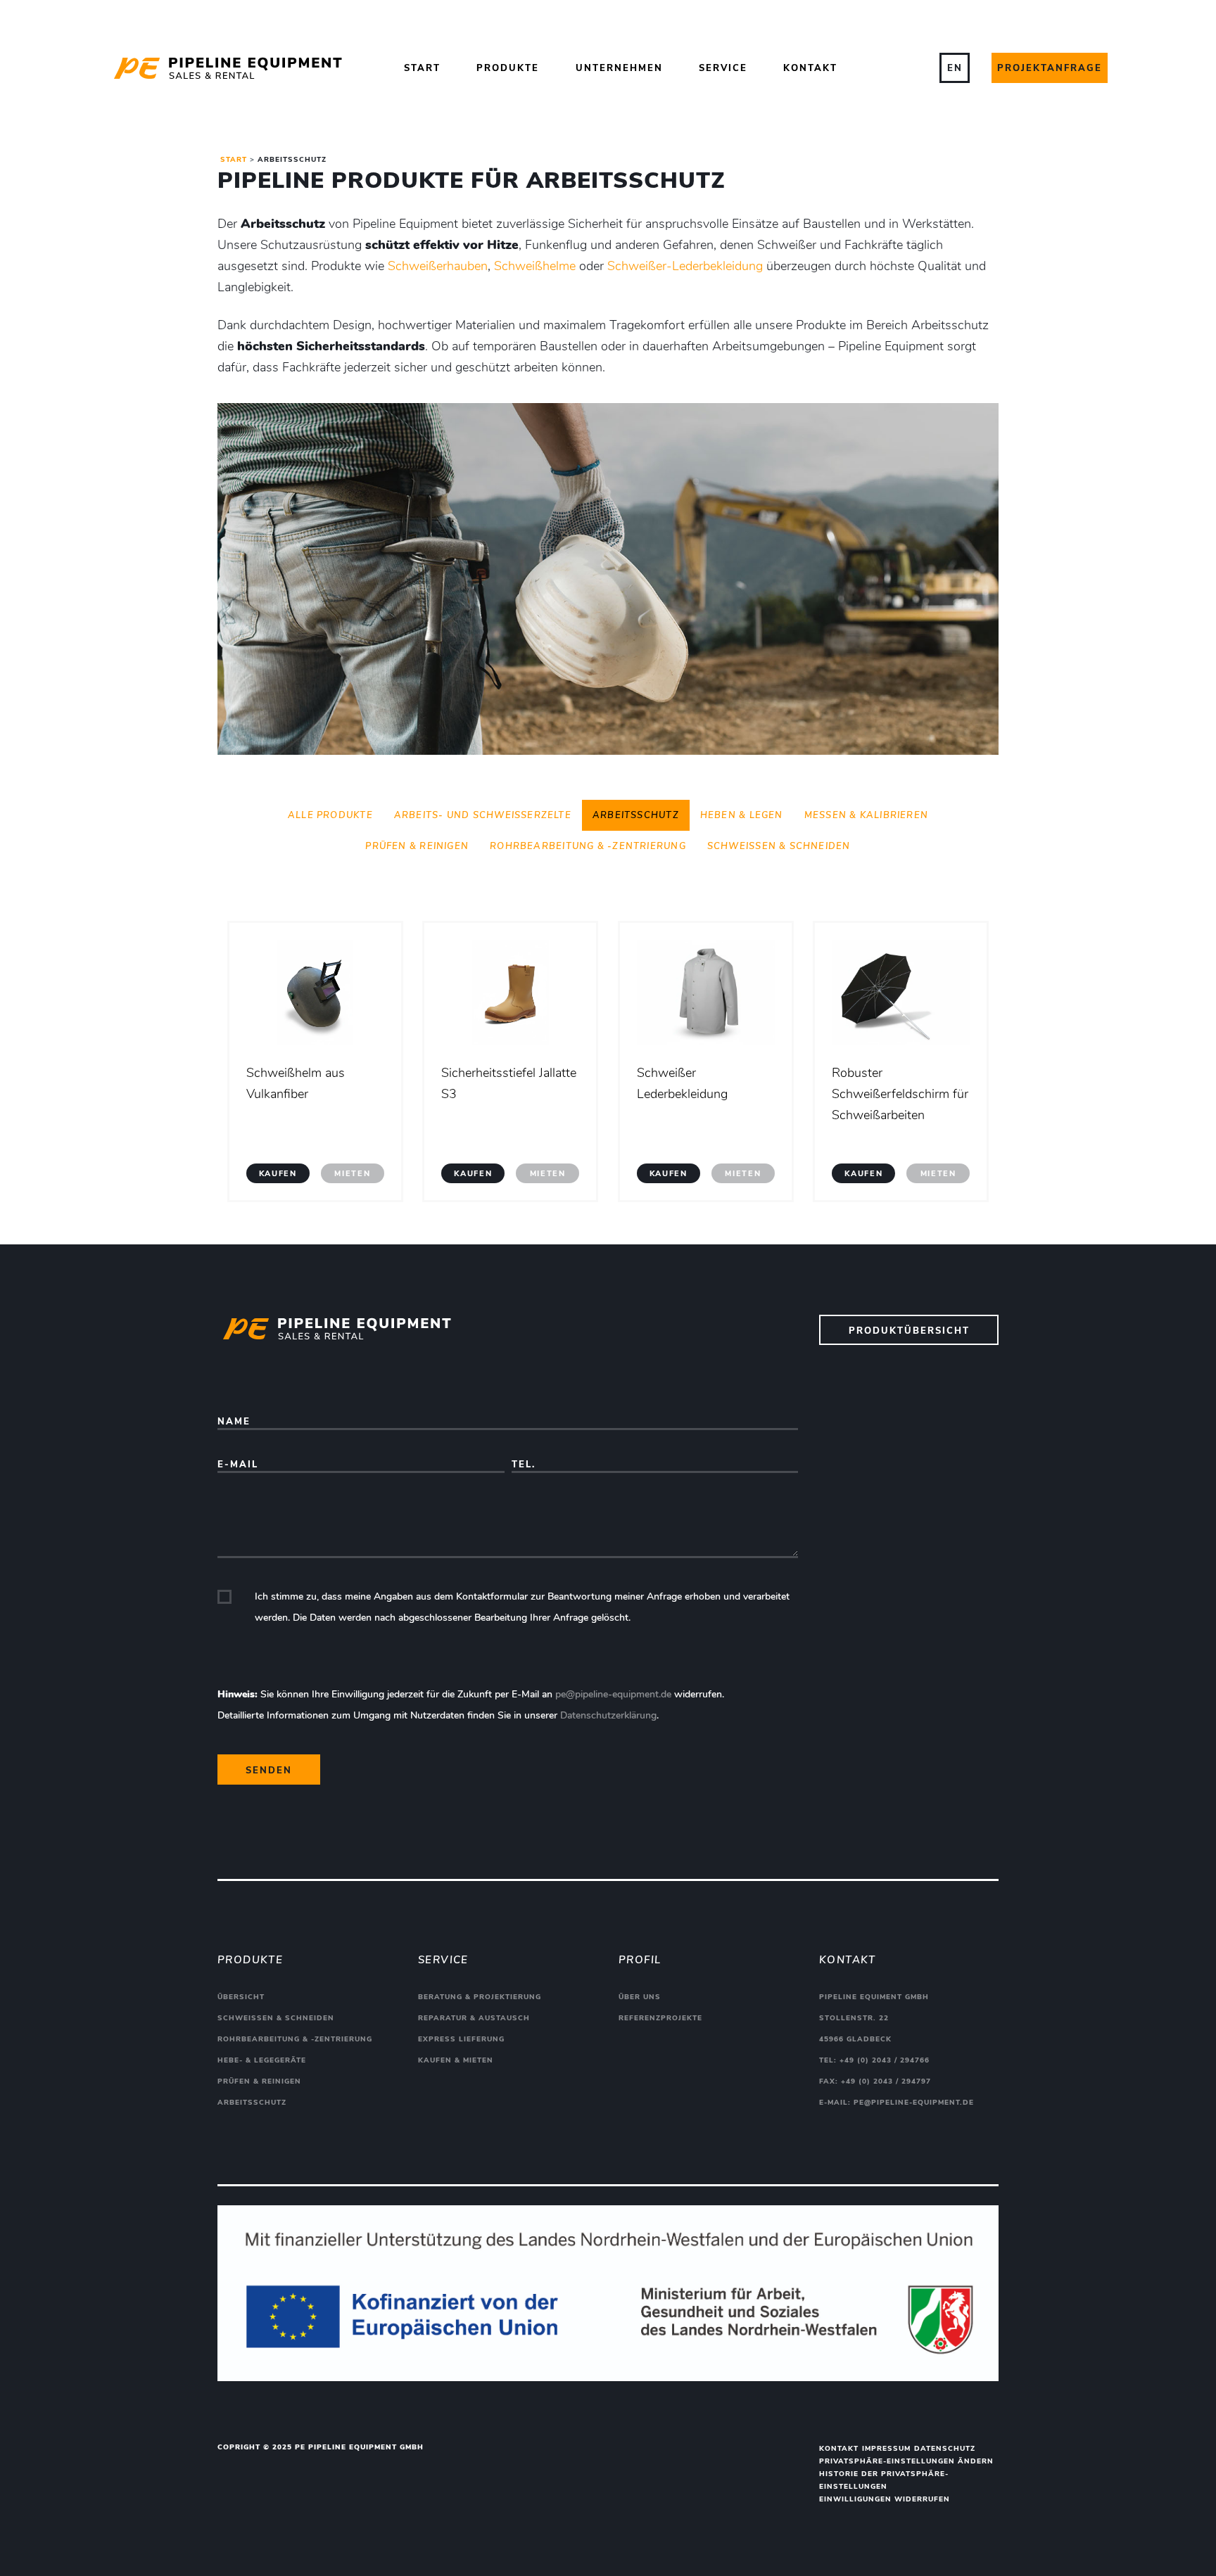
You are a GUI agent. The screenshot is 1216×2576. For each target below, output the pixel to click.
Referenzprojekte (660, 2018)
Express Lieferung (461, 2039)
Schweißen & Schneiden (779, 846)
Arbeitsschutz (636, 815)
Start (422, 68)
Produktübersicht (909, 1331)
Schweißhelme (535, 266)
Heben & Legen (742, 815)
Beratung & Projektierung (480, 1997)
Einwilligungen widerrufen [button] (885, 2499)
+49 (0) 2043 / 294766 (885, 2060)
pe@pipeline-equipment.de (613, 1694)
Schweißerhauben (438, 266)
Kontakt (810, 68)
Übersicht (241, 1997)
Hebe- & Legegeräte (262, 2060)
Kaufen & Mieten (456, 2060)
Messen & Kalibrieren (866, 815)
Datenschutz (945, 2449)
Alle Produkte (330, 815)
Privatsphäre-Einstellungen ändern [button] (906, 2461)
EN (955, 68)
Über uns (640, 1997)
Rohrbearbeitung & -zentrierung (588, 846)
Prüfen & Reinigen (417, 846)
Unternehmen (619, 68)
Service (723, 68)
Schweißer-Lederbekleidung (685, 266)
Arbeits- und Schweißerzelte (483, 815)
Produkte (508, 68)
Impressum (886, 2449)
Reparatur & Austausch (474, 2018)
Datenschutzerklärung (608, 1715)
